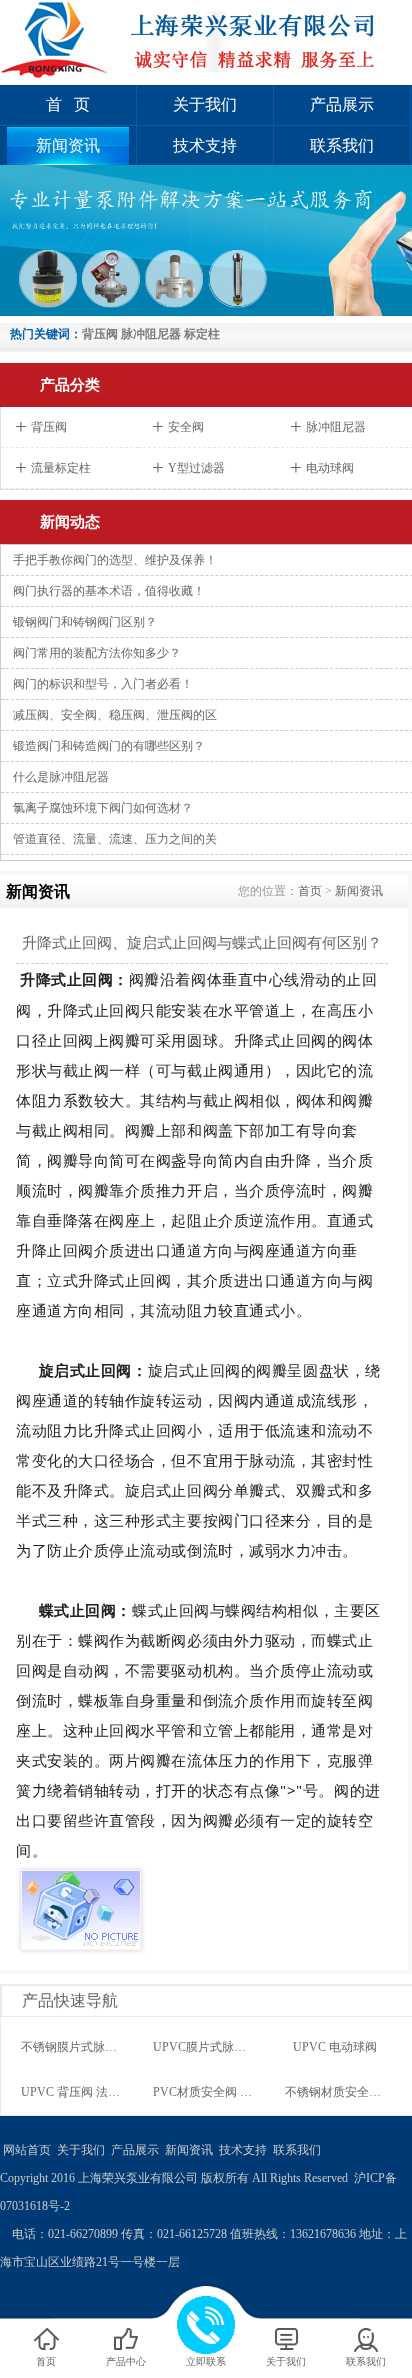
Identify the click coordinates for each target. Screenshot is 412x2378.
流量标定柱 (61, 468)
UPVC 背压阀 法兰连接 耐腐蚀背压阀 (120, 2092)
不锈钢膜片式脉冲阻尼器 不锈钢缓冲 (118, 2047)
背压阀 (100, 334)
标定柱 (202, 334)
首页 (310, 891)
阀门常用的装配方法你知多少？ (97, 653)
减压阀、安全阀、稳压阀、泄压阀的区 (115, 715)
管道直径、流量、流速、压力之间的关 (115, 839)
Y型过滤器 (196, 468)
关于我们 (205, 104)
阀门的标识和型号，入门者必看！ (103, 684)
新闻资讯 (68, 145)
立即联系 (206, 2361)
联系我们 (342, 145)
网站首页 (27, 2150)
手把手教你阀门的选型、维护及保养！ (115, 560)
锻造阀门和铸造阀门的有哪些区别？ (109, 746)
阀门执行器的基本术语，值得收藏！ (109, 591)
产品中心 (126, 2361)
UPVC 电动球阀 (335, 2047)
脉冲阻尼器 (151, 334)
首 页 (68, 104)
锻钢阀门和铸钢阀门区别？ (85, 622)
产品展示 (342, 104)
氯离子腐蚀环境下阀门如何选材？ (103, 808)
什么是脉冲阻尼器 (61, 777)
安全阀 (186, 427)
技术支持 (205, 145)
